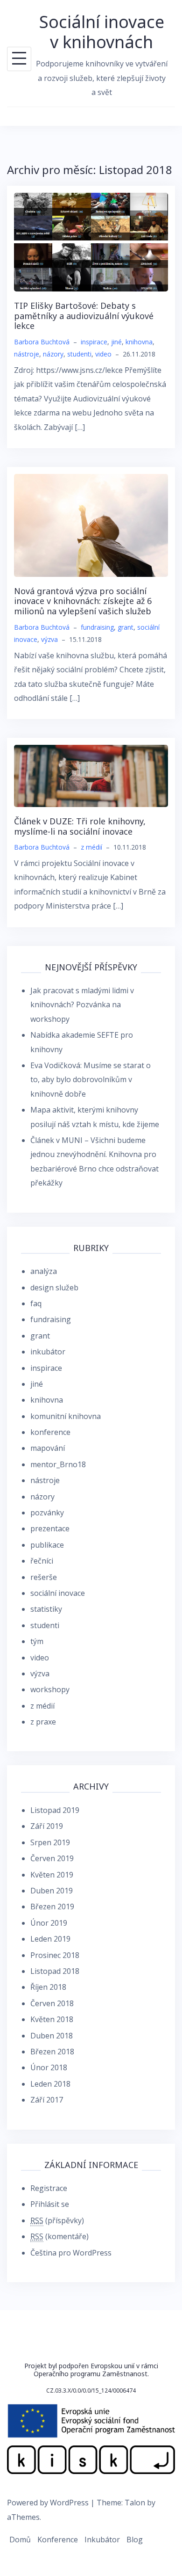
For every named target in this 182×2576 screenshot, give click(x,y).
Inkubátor (102, 2540)
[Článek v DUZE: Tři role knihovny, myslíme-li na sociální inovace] (91, 775)
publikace (47, 1545)
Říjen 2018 (48, 1987)
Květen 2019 (52, 1875)
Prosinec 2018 (55, 1955)
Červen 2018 (52, 2003)
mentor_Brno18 (58, 1464)
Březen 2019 (52, 1907)
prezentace (50, 1528)
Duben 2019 (52, 1891)
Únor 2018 (49, 2067)
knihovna (139, 342)
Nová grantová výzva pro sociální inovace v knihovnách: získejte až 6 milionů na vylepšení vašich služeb (83, 601)
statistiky (46, 1609)
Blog (135, 2540)
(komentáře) (59, 2236)
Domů (20, 2540)
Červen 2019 (52, 1858)
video (103, 354)
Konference (58, 2540)
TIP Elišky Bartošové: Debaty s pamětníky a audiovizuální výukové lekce (84, 316)
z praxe (43, 1722)
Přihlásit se (50, 2204)
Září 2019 (47, 1826)
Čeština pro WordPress (71, 2253)
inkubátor (48, 1352)
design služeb (54, 1288)
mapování (48, 1448)
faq (36, 1303)
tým (37, 1641)
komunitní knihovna (66, 1416)
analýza (44, 1271)
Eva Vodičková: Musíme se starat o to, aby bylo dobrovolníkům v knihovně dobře (91, 1080)
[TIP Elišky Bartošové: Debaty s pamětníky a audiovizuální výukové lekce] (91, 241)
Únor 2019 (49, 1923)
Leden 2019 (50, 1939)
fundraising (97, 627)
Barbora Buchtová (42, 342)
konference (50, 1432)
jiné (116, 342)
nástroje (27, 354)
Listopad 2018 (55, 1971)
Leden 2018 (50, 2084)
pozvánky (47, 1513)
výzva (49, 639)
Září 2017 (47, 2100)
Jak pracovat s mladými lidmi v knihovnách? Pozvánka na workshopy (82, 1005)
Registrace (49, 2188)
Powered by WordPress (48, 2503)
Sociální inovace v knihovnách (102, 32)
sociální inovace (58, 1593)
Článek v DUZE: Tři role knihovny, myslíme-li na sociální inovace (80, 826)
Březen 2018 (52, 2052)
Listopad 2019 (55, 1810)
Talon (135, 2503)
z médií (91, 847)
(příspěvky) (57, 2220)
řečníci (42, 1561)
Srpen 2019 (50, 1842)
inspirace (94, 342)
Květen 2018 (52, 2019)
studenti (79, 354)
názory (53, 354)
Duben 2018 (52, 2036)
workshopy (50, 1689)
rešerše (44, 1577)
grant (126, 627)
